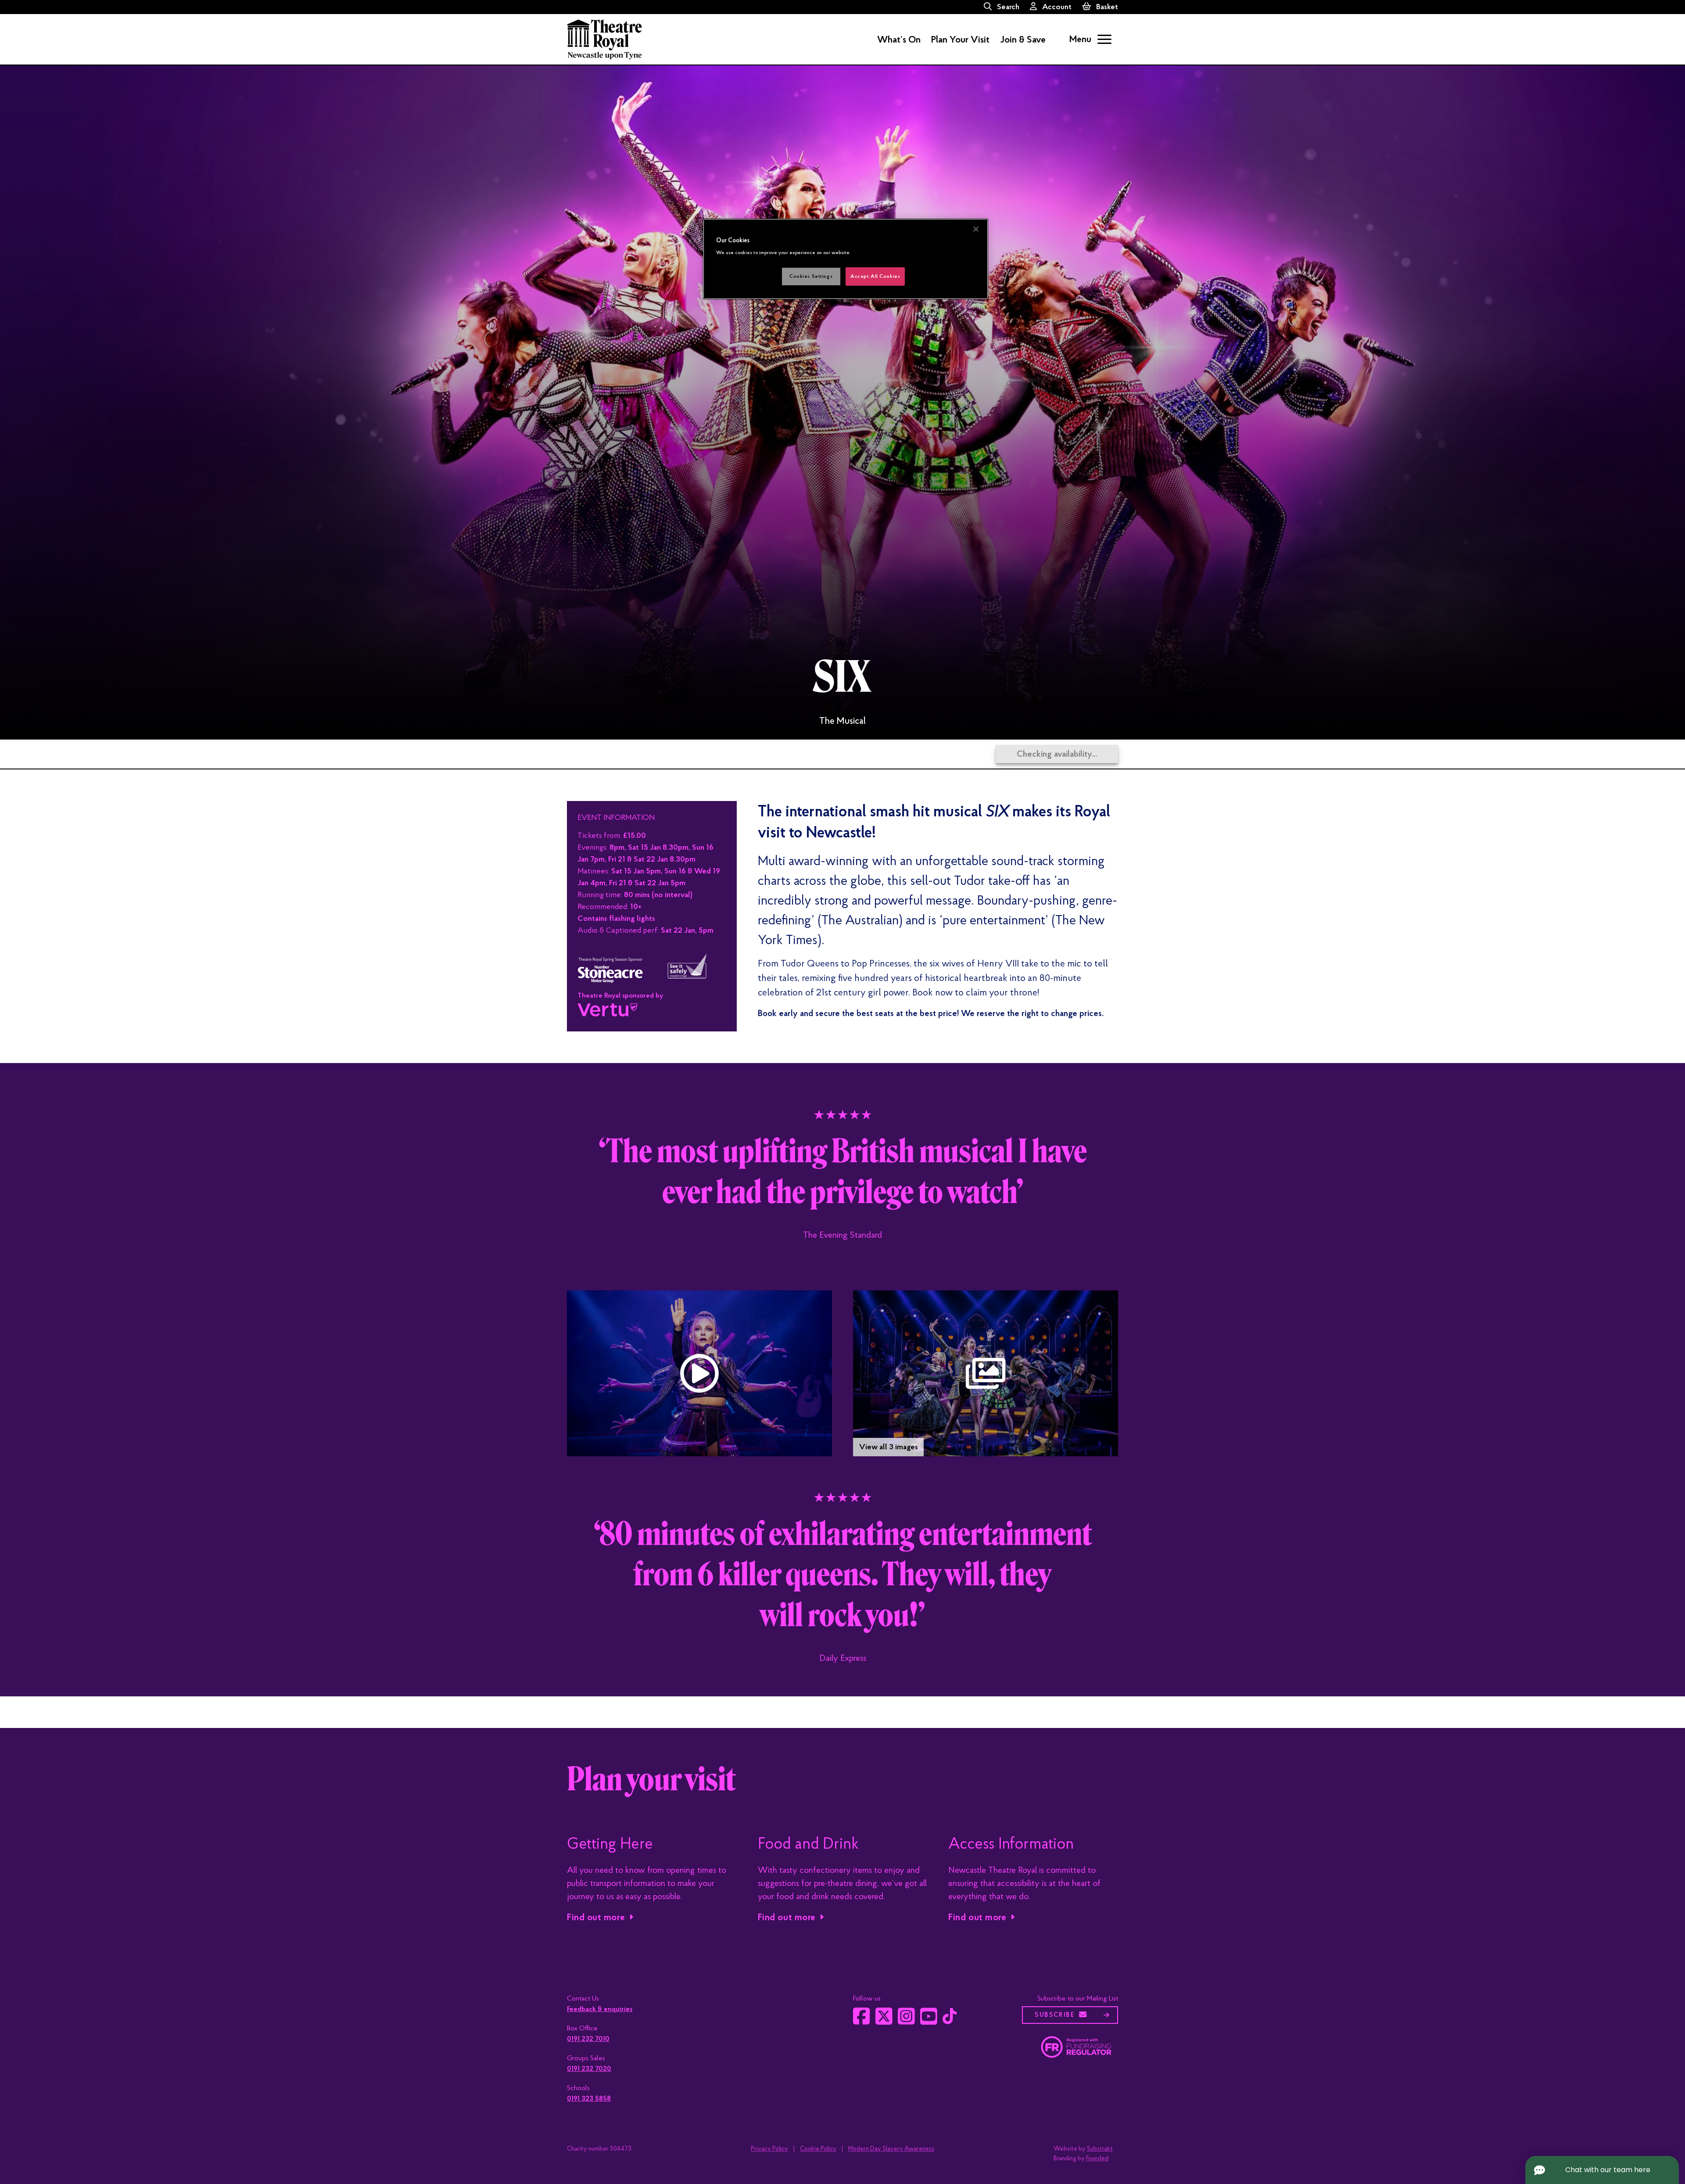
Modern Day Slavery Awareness (891, 2149)
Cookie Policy (818, 2149)
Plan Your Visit (960, 40)
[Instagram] (906, 2021)
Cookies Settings (811, 276)
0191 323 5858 (589, 2098)
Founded (1097, 2158)
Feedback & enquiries (600, 2009)
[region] (846, 259)
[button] (699, 1373)
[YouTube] (929, 2021)
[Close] (976, 229)
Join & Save (1023, 40)
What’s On (899, 40)
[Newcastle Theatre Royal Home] (604, 39)
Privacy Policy (769, 2149)
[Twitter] (884, 2021)
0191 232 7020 (589, 2069)
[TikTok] (950, 2020)
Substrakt (1100, 2149)
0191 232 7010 (588, 2039)
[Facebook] (862, 2021)
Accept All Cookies (875, 276)
